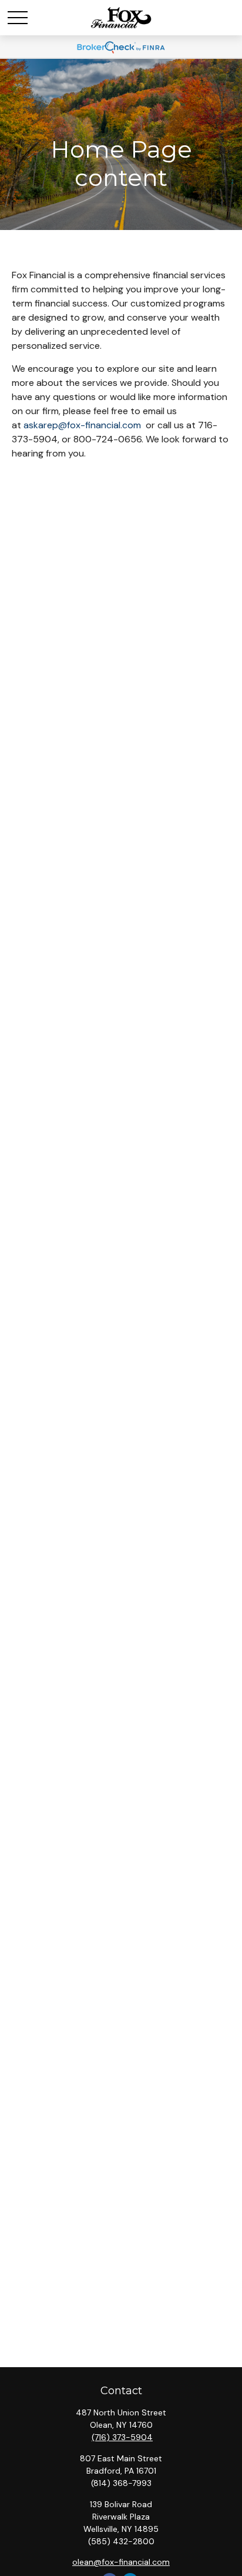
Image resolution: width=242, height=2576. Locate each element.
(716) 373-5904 (122, 2437)
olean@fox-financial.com (121, 2562)
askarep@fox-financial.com (82, 425)
